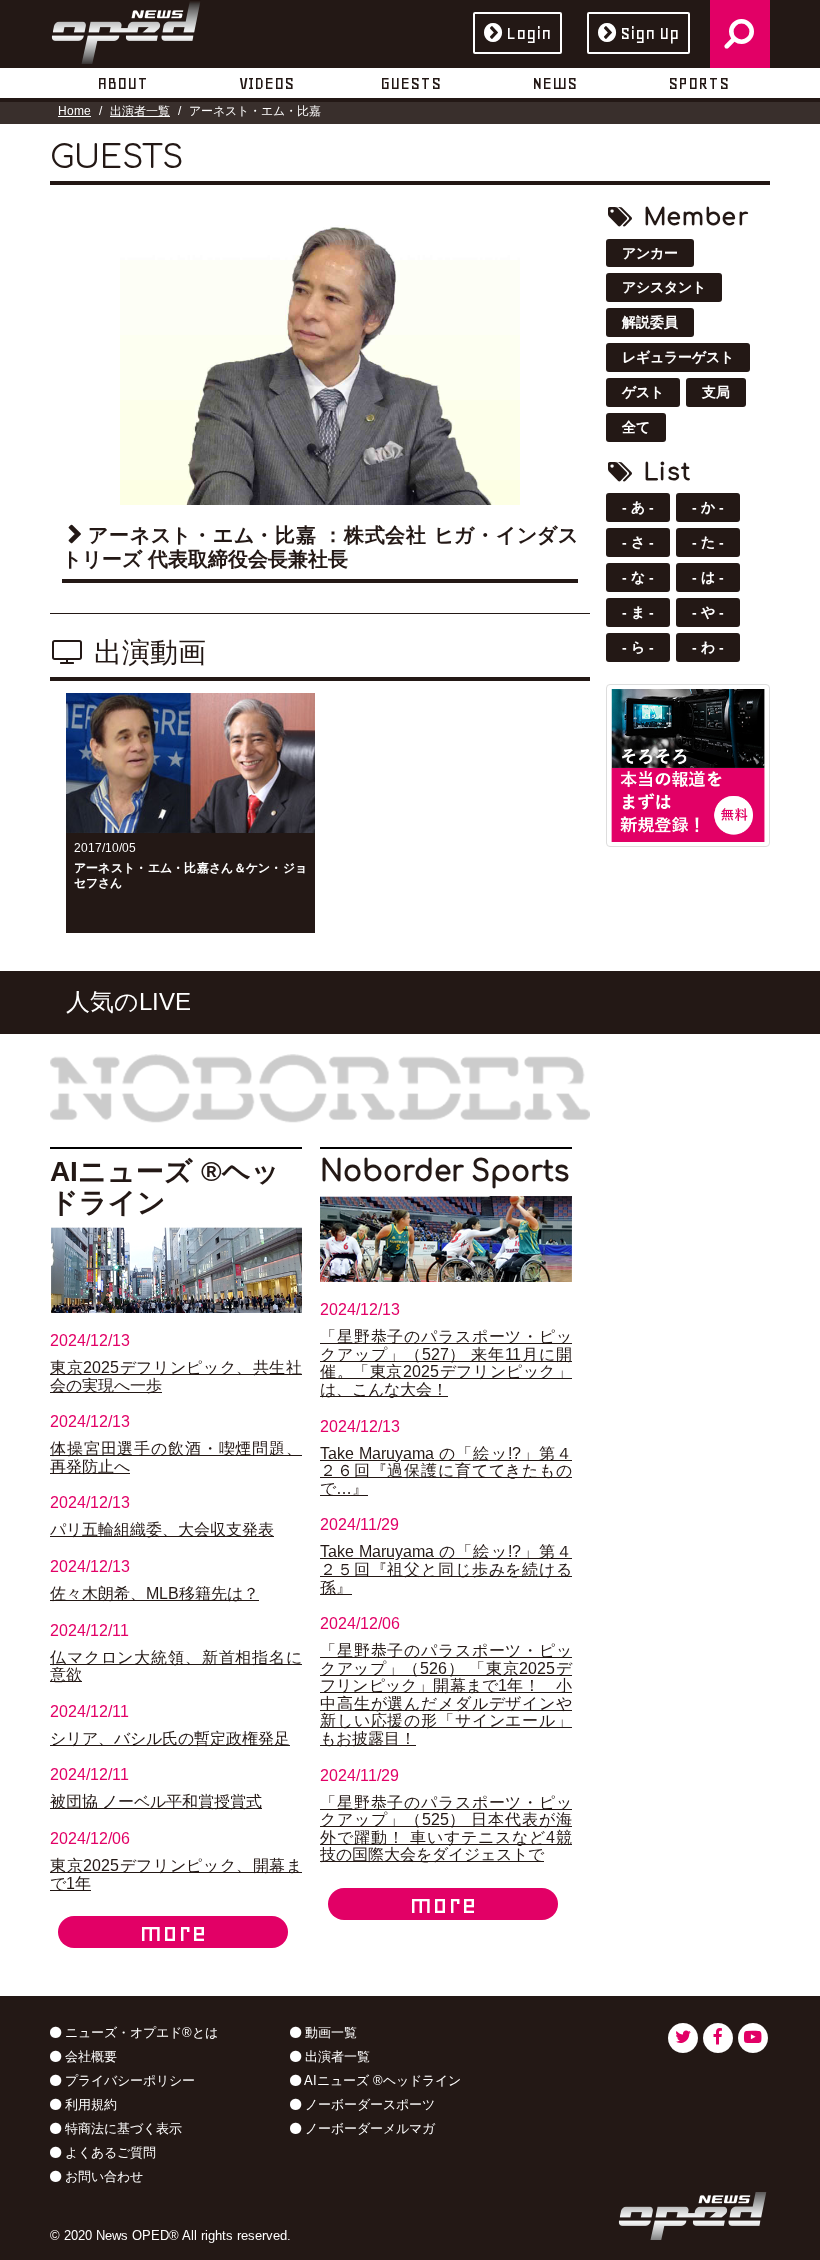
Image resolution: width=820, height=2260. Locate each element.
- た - (708, 542)
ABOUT (122, 83)
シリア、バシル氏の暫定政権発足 (170, 1738)
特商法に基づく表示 (121, 2128)
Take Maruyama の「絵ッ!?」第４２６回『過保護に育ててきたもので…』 (446, 1471)
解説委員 (650, 322)
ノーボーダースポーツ (368, 2104)
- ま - (638, 612)
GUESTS (410, 83)
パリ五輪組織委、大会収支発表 (162, 1529)
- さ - (638, 542)
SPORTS (698, 83)
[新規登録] (688, 763)
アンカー (650, 253)
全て (636, 427)
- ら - (638, 647)
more (173, 1932)
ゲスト (643, 392)
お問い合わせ (102, 2176)
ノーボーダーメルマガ (368, 2128)
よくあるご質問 (108, 2152)
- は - (708, 577)
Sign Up (649, 33)
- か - (708, 507)
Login (528, 33)
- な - (638, 577)
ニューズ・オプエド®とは (139, 2032)
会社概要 (89, 2056)
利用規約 (89, 2104)
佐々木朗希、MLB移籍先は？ (154, 1593)
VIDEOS (266, 83)
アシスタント (664, 287)
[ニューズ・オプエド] (126, 29)
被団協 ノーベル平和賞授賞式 (156, 1801)
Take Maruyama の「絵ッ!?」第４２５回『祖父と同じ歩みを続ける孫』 (446, 1569)
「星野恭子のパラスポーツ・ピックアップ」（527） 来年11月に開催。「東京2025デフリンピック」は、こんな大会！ (446, 1363)
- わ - (708, 647)
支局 (716, 392)
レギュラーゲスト (678, 357)
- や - (708, 612)
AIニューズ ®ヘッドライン (381, 2080)
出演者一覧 (140, 111)
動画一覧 (329, 2032)
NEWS (554, 83)
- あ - (638, 507)
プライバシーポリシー (128, 2080)
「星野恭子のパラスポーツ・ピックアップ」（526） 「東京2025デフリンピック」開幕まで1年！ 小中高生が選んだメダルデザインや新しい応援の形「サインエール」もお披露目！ (446, 1694)
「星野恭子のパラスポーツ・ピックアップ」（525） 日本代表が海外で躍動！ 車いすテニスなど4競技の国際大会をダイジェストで (446, 1829)
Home (74, 111)
